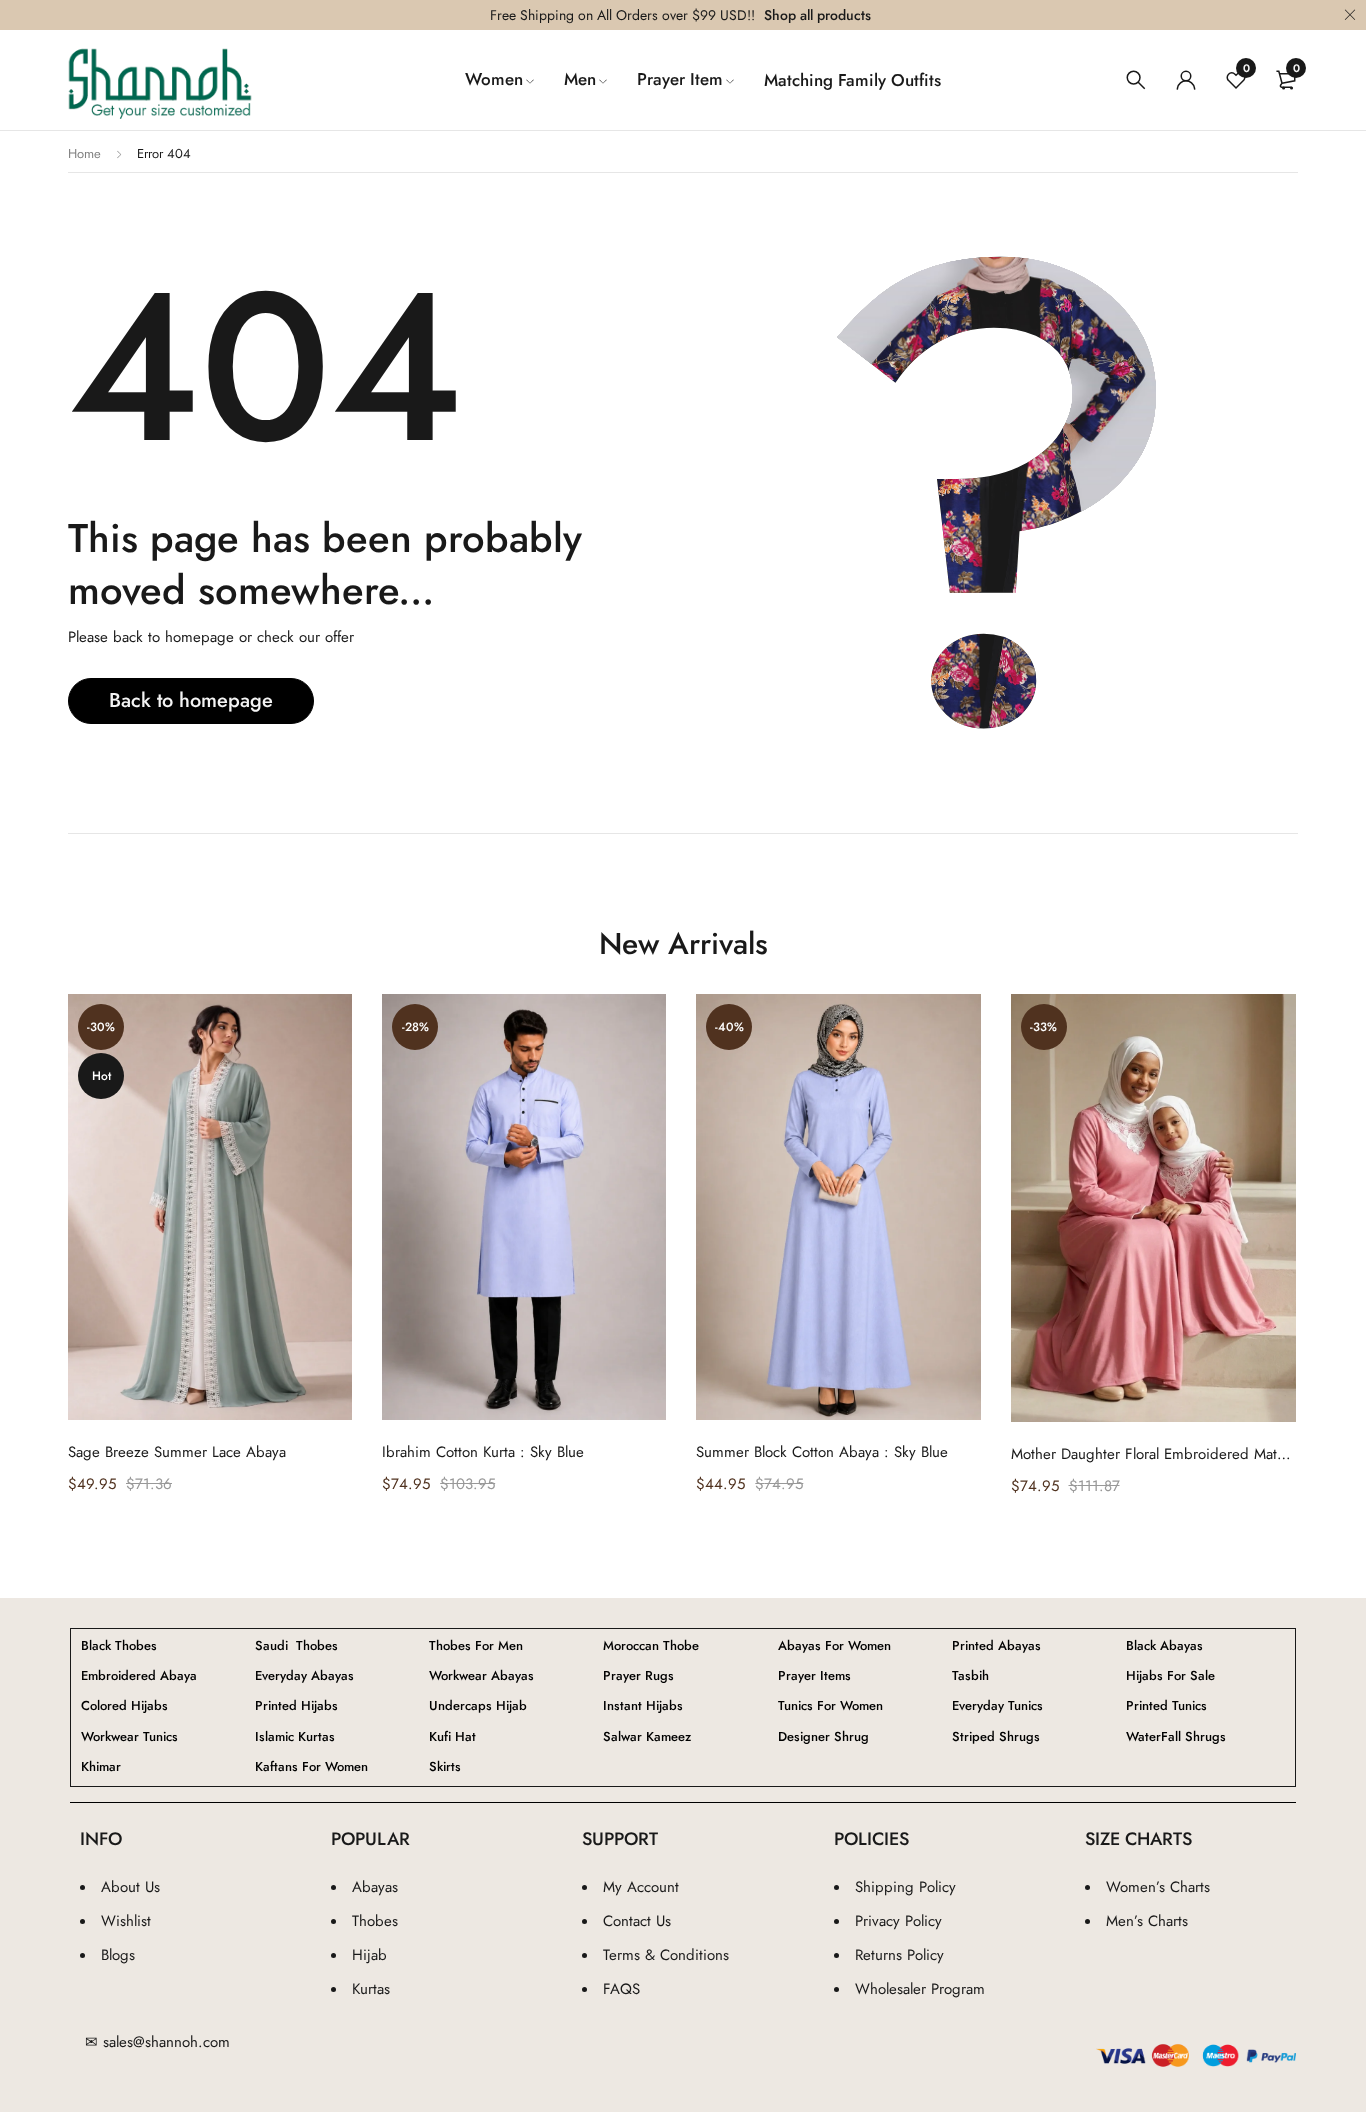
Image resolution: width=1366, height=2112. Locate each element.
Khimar (101, 1767)
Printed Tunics (1166, 1706)
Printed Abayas (996, 1646)
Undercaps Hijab (478, 1706)
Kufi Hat (452, 1737)
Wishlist (126, 1921)
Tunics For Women (830, 1706)
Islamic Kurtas (295, 1737)
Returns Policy (899, 1955)
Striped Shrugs (996, 1737)
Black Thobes (119, 1646)
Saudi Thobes (296, 1646)
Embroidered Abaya (139, 1676)
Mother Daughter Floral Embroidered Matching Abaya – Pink (1153, 1454)
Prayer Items (814, 1676)
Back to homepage (191, 700)
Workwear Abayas (481, 1676)
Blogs (118, 1955)
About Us (130, 1887)
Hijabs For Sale (1170, 1676)
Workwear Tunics (129, 1737)
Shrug (823, 1737)
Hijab (369, 1955)
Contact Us (637, 1921)
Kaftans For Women (311, 1767)
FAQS (621, 1989)
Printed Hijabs (296, 1706)
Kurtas (371, 1989)
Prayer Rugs (638, 1676)
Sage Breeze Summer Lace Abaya (177, 1452)
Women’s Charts (1158, 1887)
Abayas (375, 1887)
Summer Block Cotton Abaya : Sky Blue (822, 1452)
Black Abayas (1164, 1646)
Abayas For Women (834, 1646)
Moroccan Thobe (651, 1646)
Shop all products (817, 15)
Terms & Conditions (666, 1955)
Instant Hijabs (643, 1706)
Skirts (445, 1767)
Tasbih (970, 1676)
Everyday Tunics (997, 1706)
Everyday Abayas (304, 1676)
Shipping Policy (905, 1887)
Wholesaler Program (920, 1989)
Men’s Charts (1147, 1921)
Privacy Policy (898, 1921)
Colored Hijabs (124, 1706)
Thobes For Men (476, 1646)
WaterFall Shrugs (1176, 1737)
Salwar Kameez (647, 1737)
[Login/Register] (1186, 80)
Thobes (375, 1921)
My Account (641, 1887)
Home (84, 153)
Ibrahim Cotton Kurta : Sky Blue (483, 1452)
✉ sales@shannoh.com (157, 2042)
